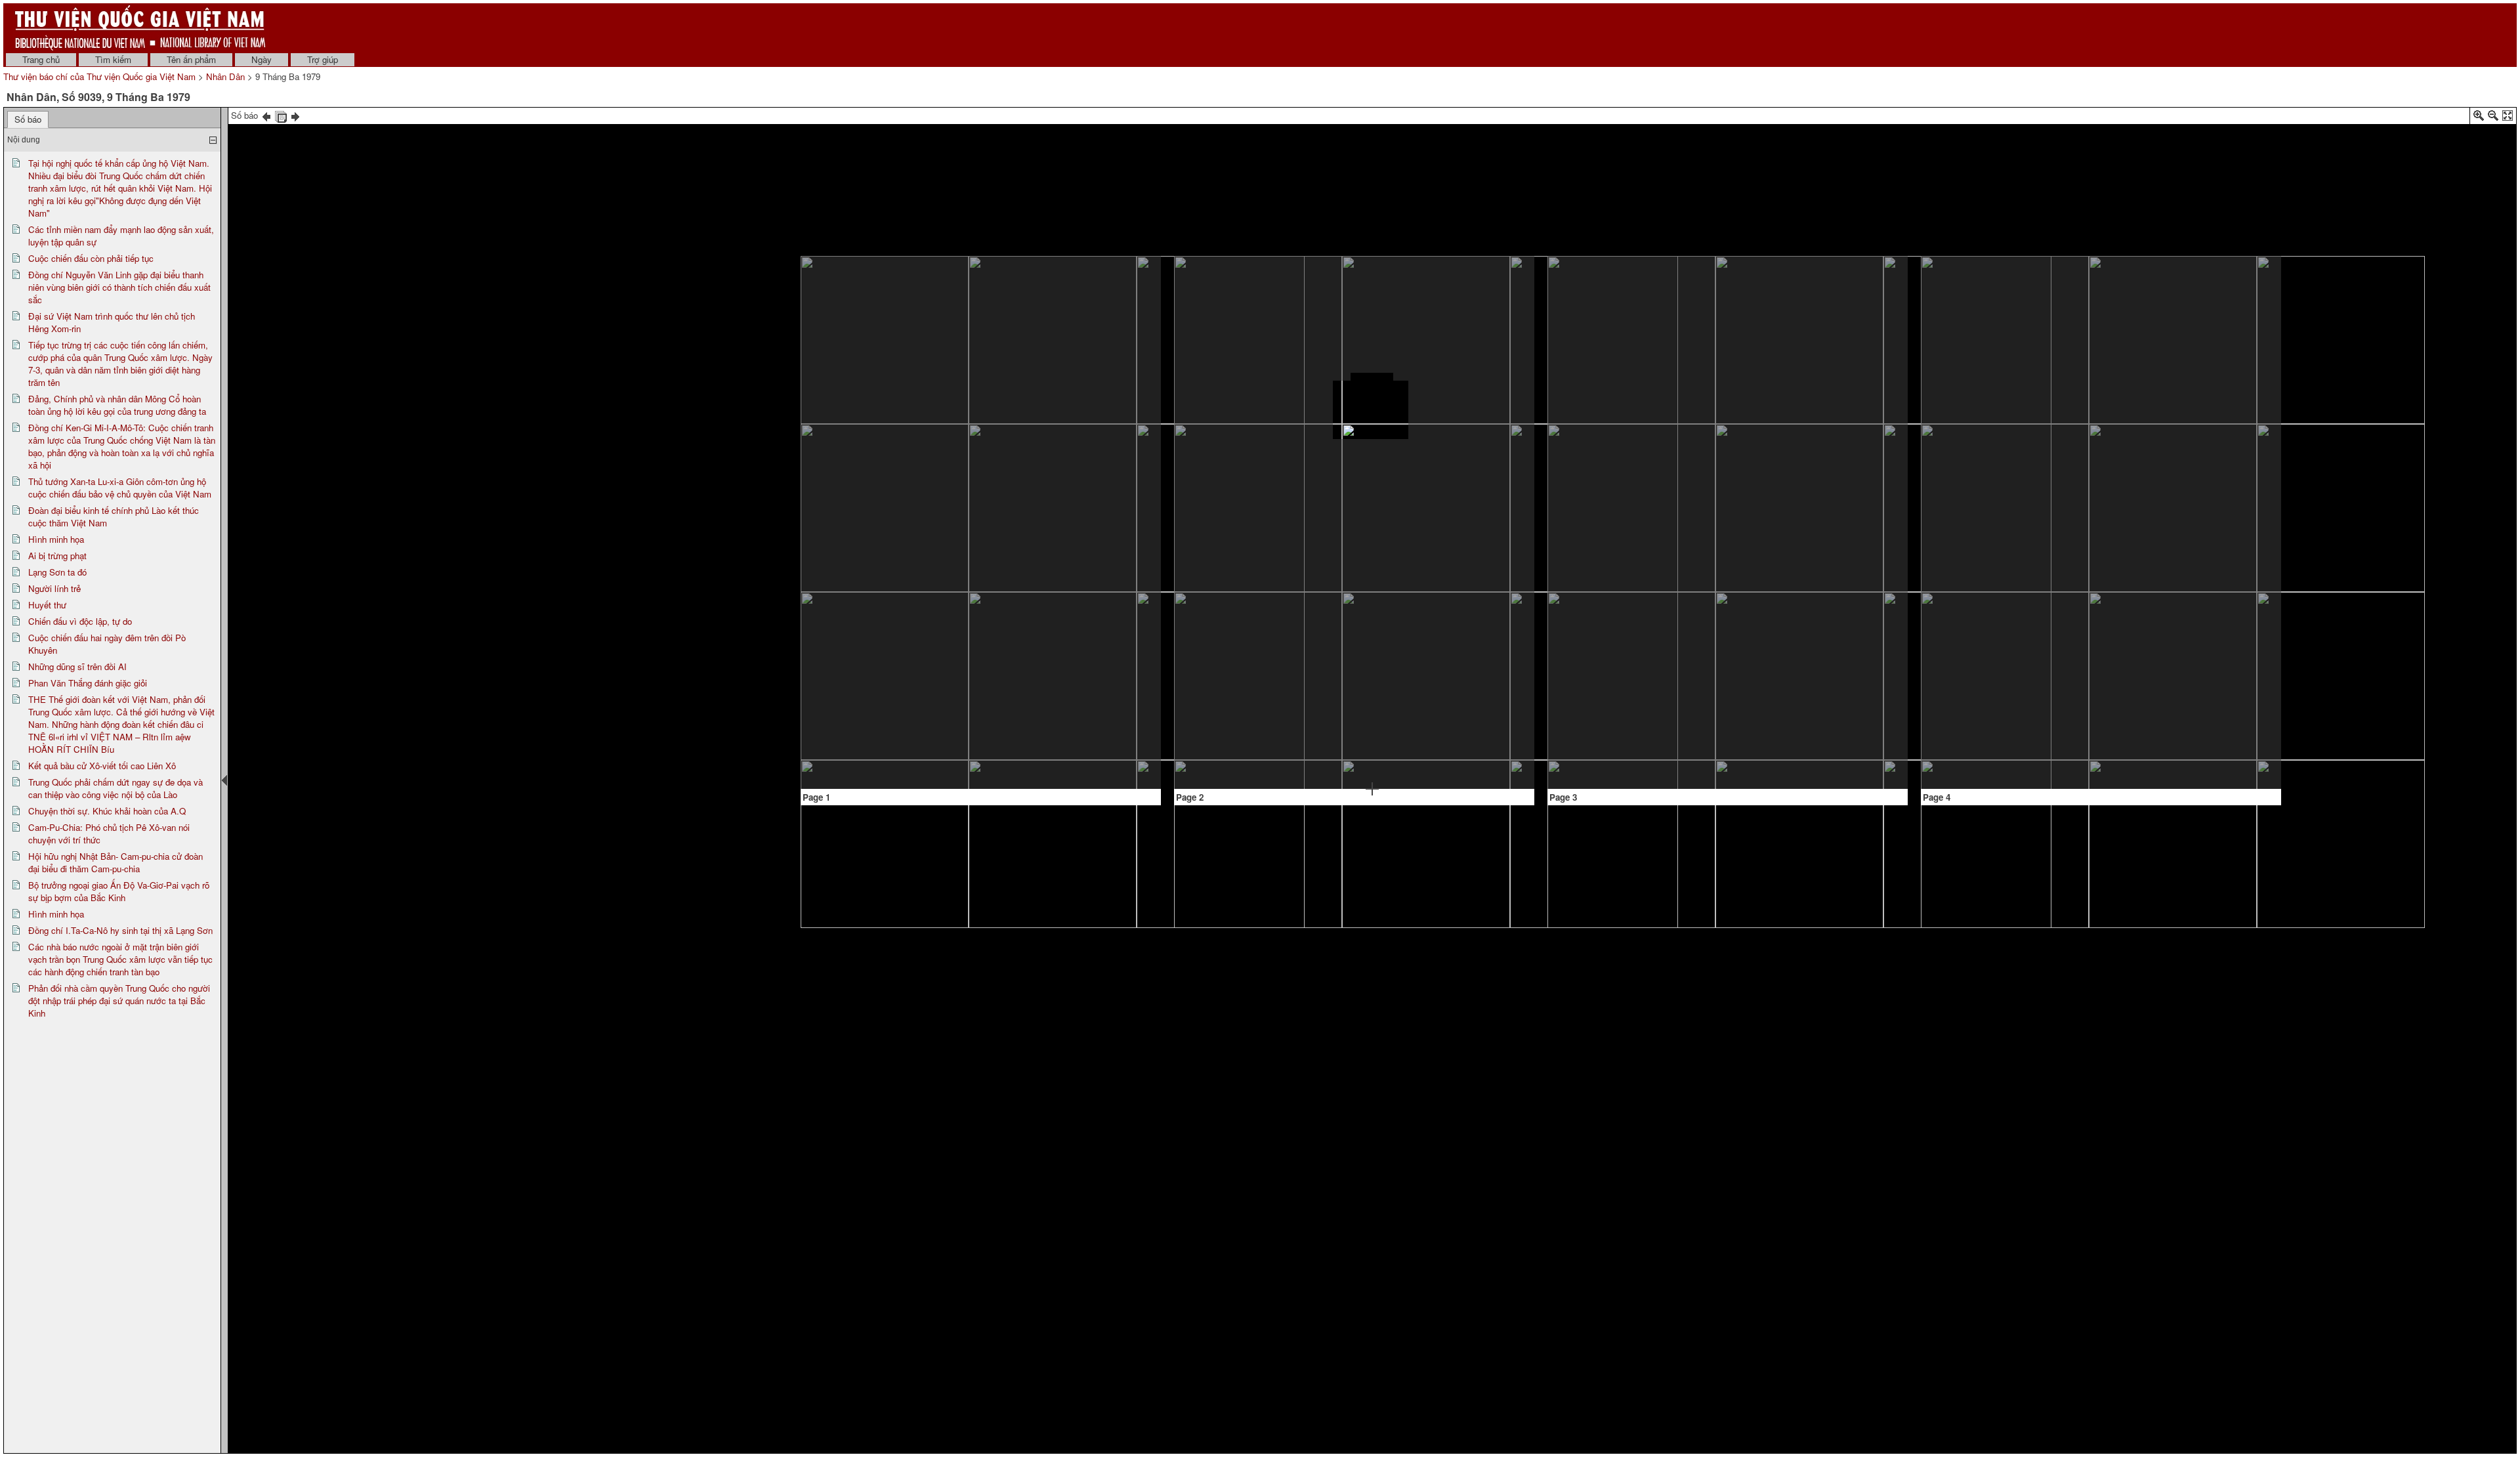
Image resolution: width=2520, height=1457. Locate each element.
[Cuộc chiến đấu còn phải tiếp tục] (866, 500)
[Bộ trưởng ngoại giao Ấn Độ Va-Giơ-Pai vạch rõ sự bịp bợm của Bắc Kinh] (2083, 463)
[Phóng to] (2479, 118)
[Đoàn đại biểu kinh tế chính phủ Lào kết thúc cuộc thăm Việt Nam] (1091, 607)
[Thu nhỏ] (2493, 118)
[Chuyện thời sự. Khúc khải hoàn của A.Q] (1989, 675)
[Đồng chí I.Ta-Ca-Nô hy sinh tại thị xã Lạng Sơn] (2203, 509)
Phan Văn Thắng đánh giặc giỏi (88, 683)
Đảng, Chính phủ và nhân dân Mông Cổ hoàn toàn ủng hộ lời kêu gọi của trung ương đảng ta (117, 405)
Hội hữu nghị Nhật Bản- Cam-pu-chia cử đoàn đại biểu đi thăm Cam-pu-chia (115, 862)
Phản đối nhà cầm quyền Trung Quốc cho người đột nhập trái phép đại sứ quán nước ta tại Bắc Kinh (119, 1001)
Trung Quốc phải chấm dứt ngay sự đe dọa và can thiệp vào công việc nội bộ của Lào (115, 788)
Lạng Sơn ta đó (57, 572)
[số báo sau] (295, 115)
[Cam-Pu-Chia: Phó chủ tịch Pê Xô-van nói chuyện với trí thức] (2091, 308)
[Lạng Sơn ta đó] (1271, 451)
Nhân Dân (225, 76)
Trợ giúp (323, 59)
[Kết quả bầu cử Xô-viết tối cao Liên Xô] (1976, 305)
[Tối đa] (2508, 118)
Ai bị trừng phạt (57, 556)
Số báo (28, 119)
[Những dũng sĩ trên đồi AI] (1321, 561)
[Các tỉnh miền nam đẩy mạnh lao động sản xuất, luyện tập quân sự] (898, 351)
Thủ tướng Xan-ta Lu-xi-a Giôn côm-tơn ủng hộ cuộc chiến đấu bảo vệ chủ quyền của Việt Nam (120, 488)
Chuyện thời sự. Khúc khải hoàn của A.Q (107, 811)
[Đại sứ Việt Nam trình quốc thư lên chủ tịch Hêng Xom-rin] (980, 594)
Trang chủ (41, 59)
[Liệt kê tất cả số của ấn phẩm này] (281, 115)
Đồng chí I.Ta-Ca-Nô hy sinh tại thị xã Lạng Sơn (120, 930)
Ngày (262, 59)
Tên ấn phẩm (191, 59)
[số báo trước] (266, 115)
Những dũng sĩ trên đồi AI (77, 666)
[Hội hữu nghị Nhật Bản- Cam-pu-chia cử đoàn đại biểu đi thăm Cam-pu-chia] (2099, 404)
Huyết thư (47, 605)
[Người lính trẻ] (1372, 289)
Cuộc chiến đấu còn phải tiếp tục (91, 258)
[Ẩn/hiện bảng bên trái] (224, 780)
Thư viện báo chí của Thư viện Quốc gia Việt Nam (99, 76)
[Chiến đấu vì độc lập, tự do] (1464, 298)
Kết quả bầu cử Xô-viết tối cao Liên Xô (102, 766)
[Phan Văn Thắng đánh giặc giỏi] (1448, 612)
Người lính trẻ (54, 588)
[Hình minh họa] (1261, 335)
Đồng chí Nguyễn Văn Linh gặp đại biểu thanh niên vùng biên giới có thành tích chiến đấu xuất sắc (119, 287)
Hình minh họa (56, 539)
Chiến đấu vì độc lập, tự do (80, 621)
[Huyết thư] (1372, 379)
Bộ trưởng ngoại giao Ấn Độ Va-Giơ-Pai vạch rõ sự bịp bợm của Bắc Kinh (119, 891)
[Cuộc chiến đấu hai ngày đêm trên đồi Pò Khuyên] (1229, 564)
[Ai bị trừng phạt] (1212, 411)
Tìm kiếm (113, 59)
